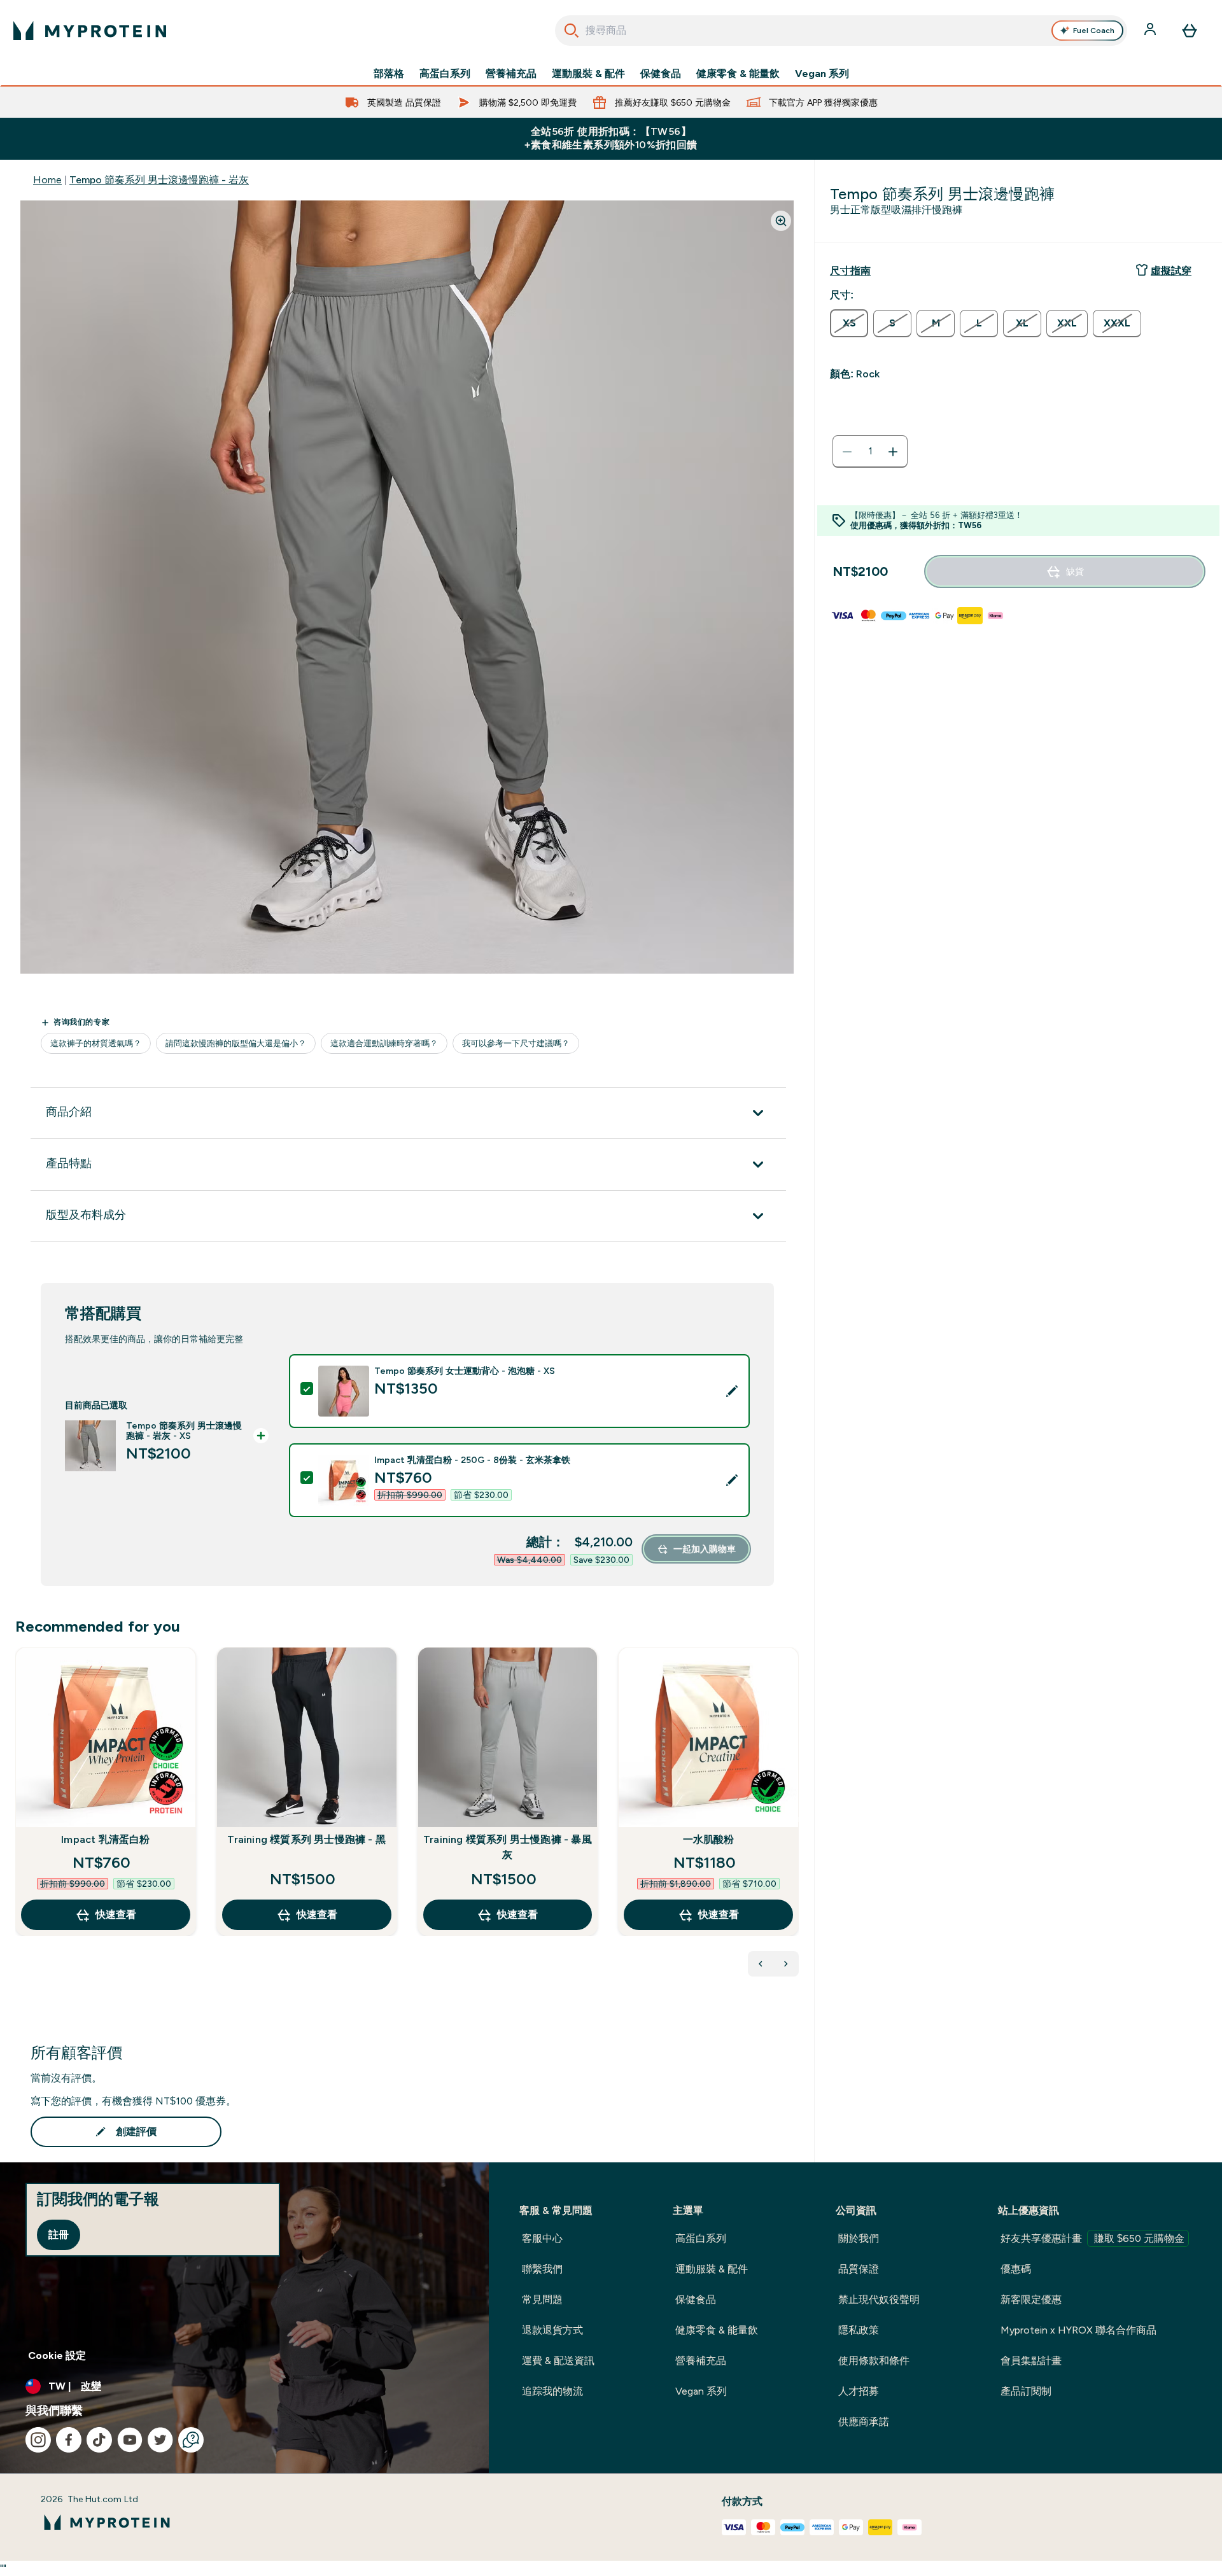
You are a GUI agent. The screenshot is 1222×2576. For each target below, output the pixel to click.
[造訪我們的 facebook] (69, 2440)
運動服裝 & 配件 (588, 74)
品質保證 (859, 2269)
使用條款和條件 (874, 2361)
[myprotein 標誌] (90, 31)
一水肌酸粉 (709, 1839)
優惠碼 (1016, 2269)
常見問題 (542, 2299)
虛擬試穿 (1171, 271)
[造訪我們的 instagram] (38, 2440)
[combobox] (841, 31)
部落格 (389, 74)
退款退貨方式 (552, 2330)
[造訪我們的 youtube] (130, 2440)
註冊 (59, 2235)
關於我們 (859, 2238)
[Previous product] (761, 1964)
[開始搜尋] (572, 31)
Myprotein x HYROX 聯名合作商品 (1078, 2330)
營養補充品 (511, 74)
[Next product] (786, 1964)
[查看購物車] (1190, 31)
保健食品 (661, 74)
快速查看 (116, 1914)
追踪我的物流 (552, 2391)
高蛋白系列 (445, 74)
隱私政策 (859, 2330)
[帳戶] (1151, 31)
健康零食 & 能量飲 (738, 74)
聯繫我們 (542, 2269)
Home (47, 180)
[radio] (849, 323)
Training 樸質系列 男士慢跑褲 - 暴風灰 (508, 1847)
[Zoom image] (781, 221)
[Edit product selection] (732, 1391)
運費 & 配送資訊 (558, 2361)
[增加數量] (893, 452)
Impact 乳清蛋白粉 (105, 1839)
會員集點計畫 (1031, 2361)
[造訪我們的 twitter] (160, 2440)
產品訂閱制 (1026, 2391)
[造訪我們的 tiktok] (99, 2440)
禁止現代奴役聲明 (879, 2299)
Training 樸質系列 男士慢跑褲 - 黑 (306, 1839)
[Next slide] (796, 1819)
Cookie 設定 (57, 2355)
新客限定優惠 (1031, 2299)
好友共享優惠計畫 (1092, 2238)
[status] (870, 452)
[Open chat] (191, 2440)
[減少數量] (847, 452)
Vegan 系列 (822, 74)
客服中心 (542, 2238)
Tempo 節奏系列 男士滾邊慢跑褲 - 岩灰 (159, 180)
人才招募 (859, 2391)
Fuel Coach (1094, 31)
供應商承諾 (864, 2422)
